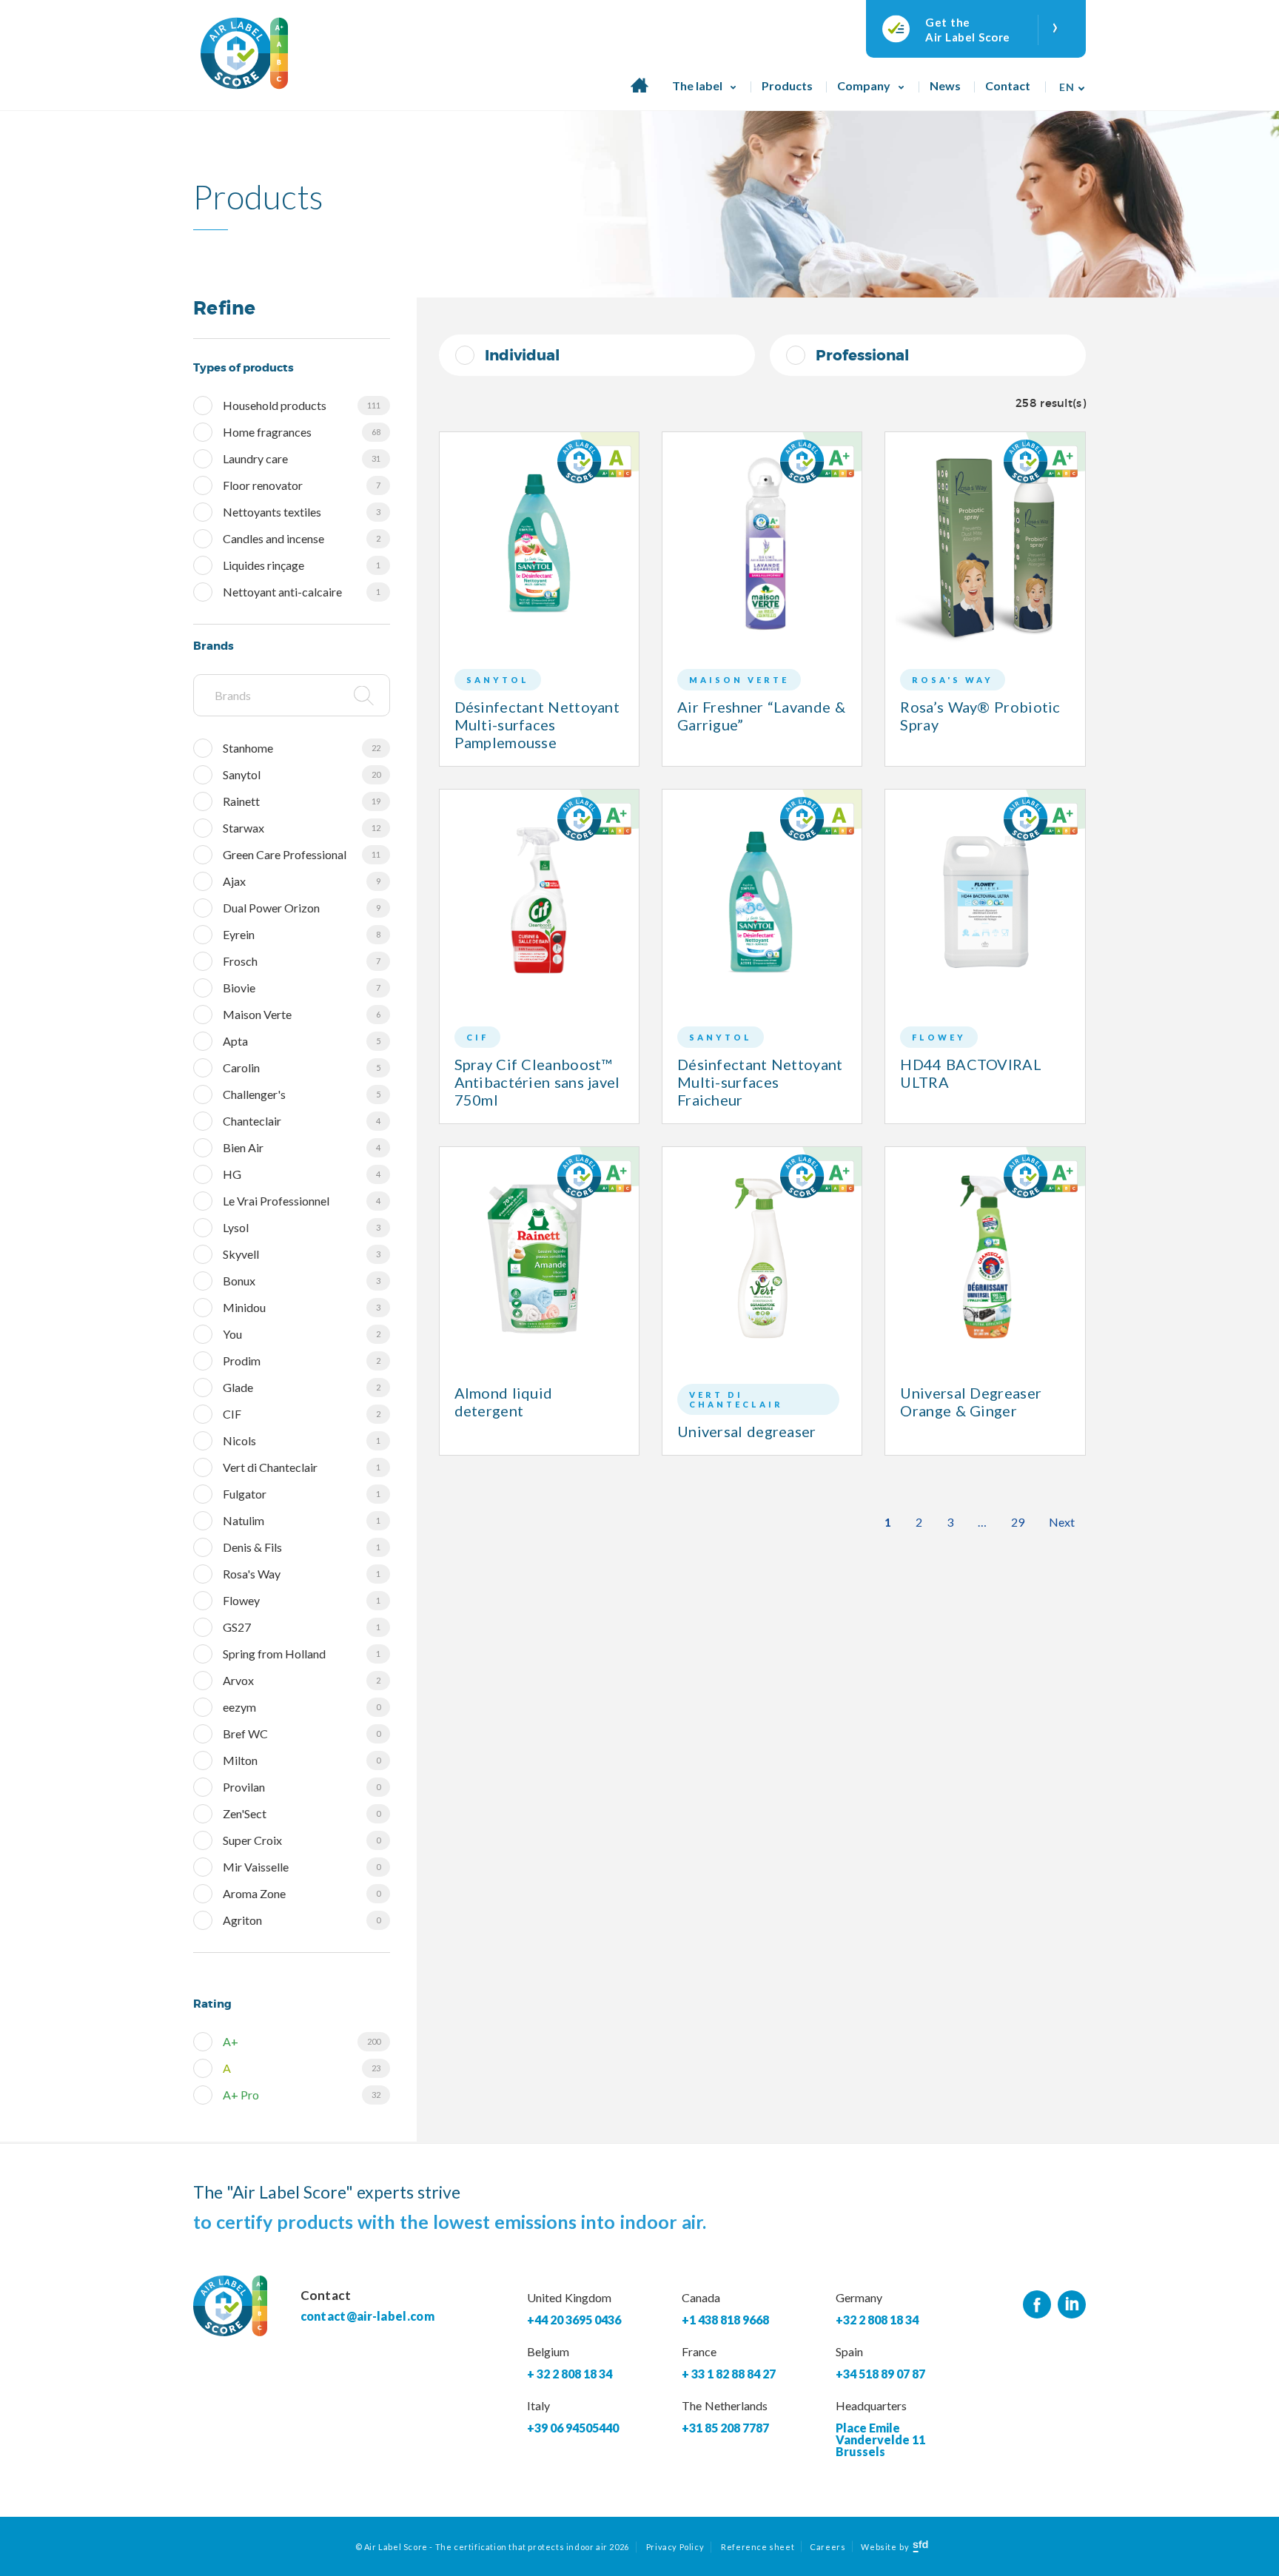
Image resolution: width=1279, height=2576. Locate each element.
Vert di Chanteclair (302, 1467)
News (945, 85)
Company (864, 85)
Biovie (302, 988)
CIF (302, 1414)
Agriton (302, 1920)
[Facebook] (1037, 2305)
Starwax (302, 828)
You (302, 1334)
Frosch (302, 961)
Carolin (302, 1067)
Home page (639, 93)
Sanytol (302, 774)
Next (1062, 1522)
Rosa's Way (302, 1574)
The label (697, 85)
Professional (862, 355)
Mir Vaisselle (302, 1867)
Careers (828, 2547)
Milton (302, 1760)
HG (302, 1174)
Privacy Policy (675, 2547)
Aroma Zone (302, 1893)
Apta (302, 1041)
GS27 (302, 1627)
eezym (302, 1707)
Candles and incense (302, 538)
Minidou (302, 1307)
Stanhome (302, 748)
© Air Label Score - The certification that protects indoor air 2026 (492, 2547)
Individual (522, 355)
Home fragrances (302, 432)
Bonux (302, 1281)
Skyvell (302, 1254)
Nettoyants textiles (302, 512)
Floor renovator (302, 485)
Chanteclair (302, 1121)
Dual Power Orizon (302, 908)
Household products (302, 405)
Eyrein (302, 934)
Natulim (302, 1520)
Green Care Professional (302, 854)
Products (787, 85)
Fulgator (302, 1494)
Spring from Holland (302, 1654)
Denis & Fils (302, 1547)
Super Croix (302, 1840)
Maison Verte (302, 1014)
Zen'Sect (302, 1813)
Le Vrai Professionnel (302, 1201)
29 (1018, 1522)
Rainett (302, 801)
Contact (1008, 85)
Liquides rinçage (302, 565)
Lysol (302, 1227)
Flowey (302, 1600)
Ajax (302, 881)
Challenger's (302, 1094)
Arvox (302, 1680)
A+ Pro (302, 2095)
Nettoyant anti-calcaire (302, 592)
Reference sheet (758, 2547)
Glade (302, 1387)
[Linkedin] (1072, 2305)
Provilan (302, 1787)
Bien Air (302, 1147)
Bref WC (302, 1733)
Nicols (302, 1440)
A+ (302, 2041)
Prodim (302, 1361)
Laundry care (302, 458)
